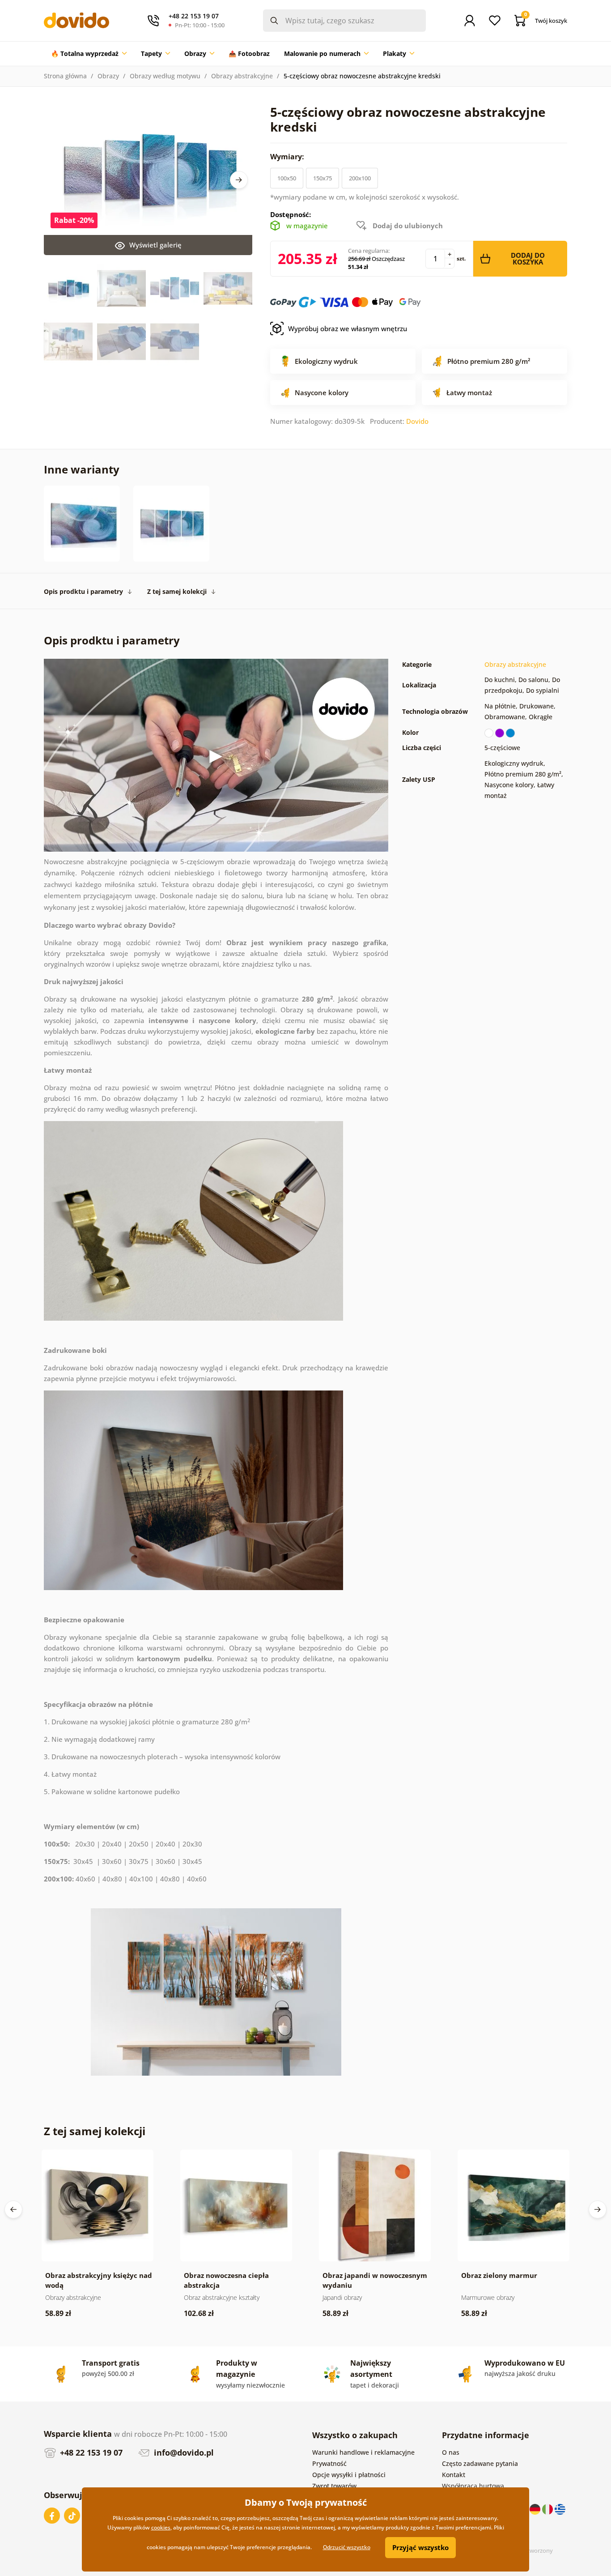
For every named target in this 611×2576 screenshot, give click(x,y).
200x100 (360, 178)
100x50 (287, 178)
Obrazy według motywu (165, 76)
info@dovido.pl (183, 2452)
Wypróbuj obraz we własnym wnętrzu (348, 328)
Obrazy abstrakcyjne (242, 76)
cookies (161, 2527)
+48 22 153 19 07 (90, 2452)
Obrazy (108, 76)
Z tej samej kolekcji (177, 591)
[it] (548, 2509)
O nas (451, 2452)
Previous (13, 2209)
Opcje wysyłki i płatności (349, 2475)
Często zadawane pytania (480, 2463)
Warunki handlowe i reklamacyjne (363, 2452)
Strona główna (65, 76)
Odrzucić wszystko (347, 2547)
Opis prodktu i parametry (83, 591)
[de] (536, 2509)
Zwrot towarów (334, 2486)
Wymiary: (288, 157)
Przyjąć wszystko (420, 2547)
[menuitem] (89, 54)
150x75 (322, 178)
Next (239, 180)
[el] (560, 2509)
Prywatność (329, 2463)
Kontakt (454, 2475)
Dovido (417, 421)
